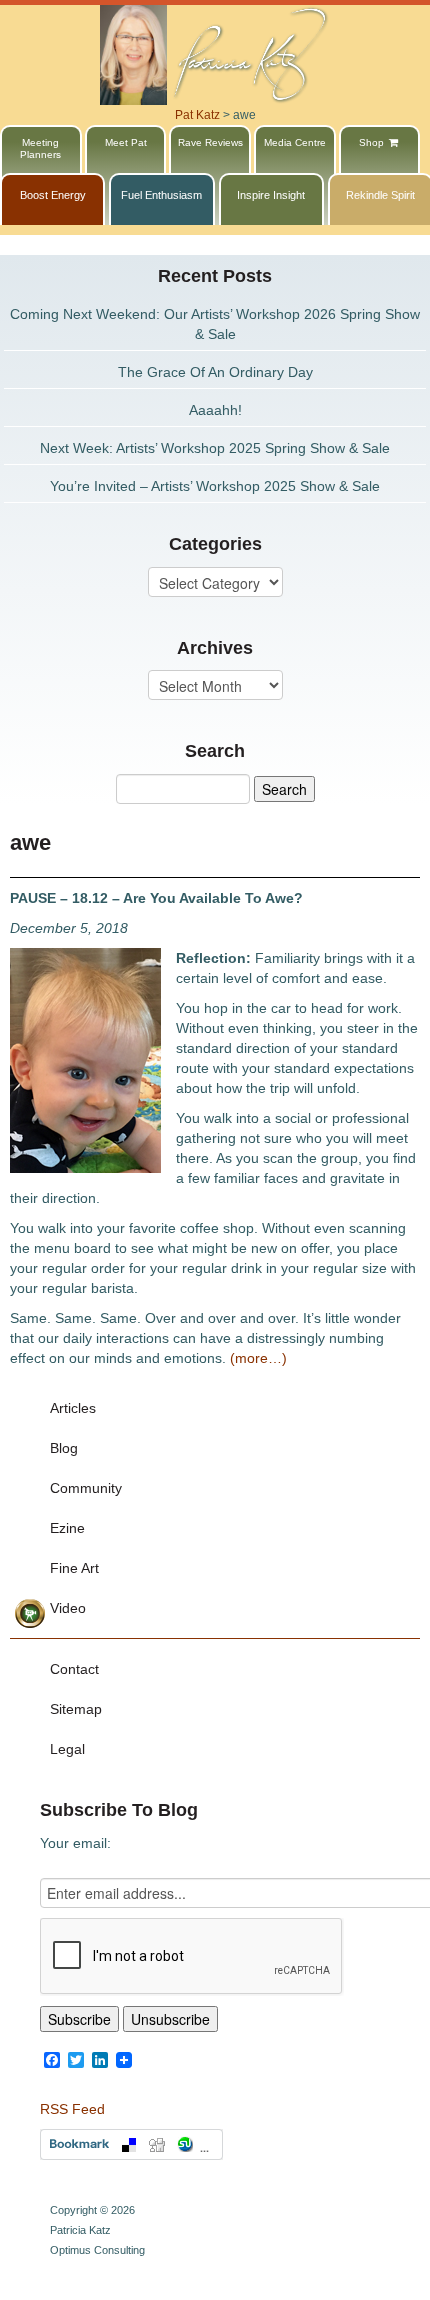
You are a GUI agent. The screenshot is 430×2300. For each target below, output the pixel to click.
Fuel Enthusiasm (161, 195)
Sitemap (76, 1709)
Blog (64, 1448)
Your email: (75, 1843)
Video (68, 1608)
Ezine (67, 1528)
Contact (74, 1669)
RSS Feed (72, 2109)
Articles (73, 1408)
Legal (67, 1749)
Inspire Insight (271, 195)
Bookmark (131, 2144)
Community (86, 1488)
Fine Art (74, 1568)
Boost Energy (53, 195)
